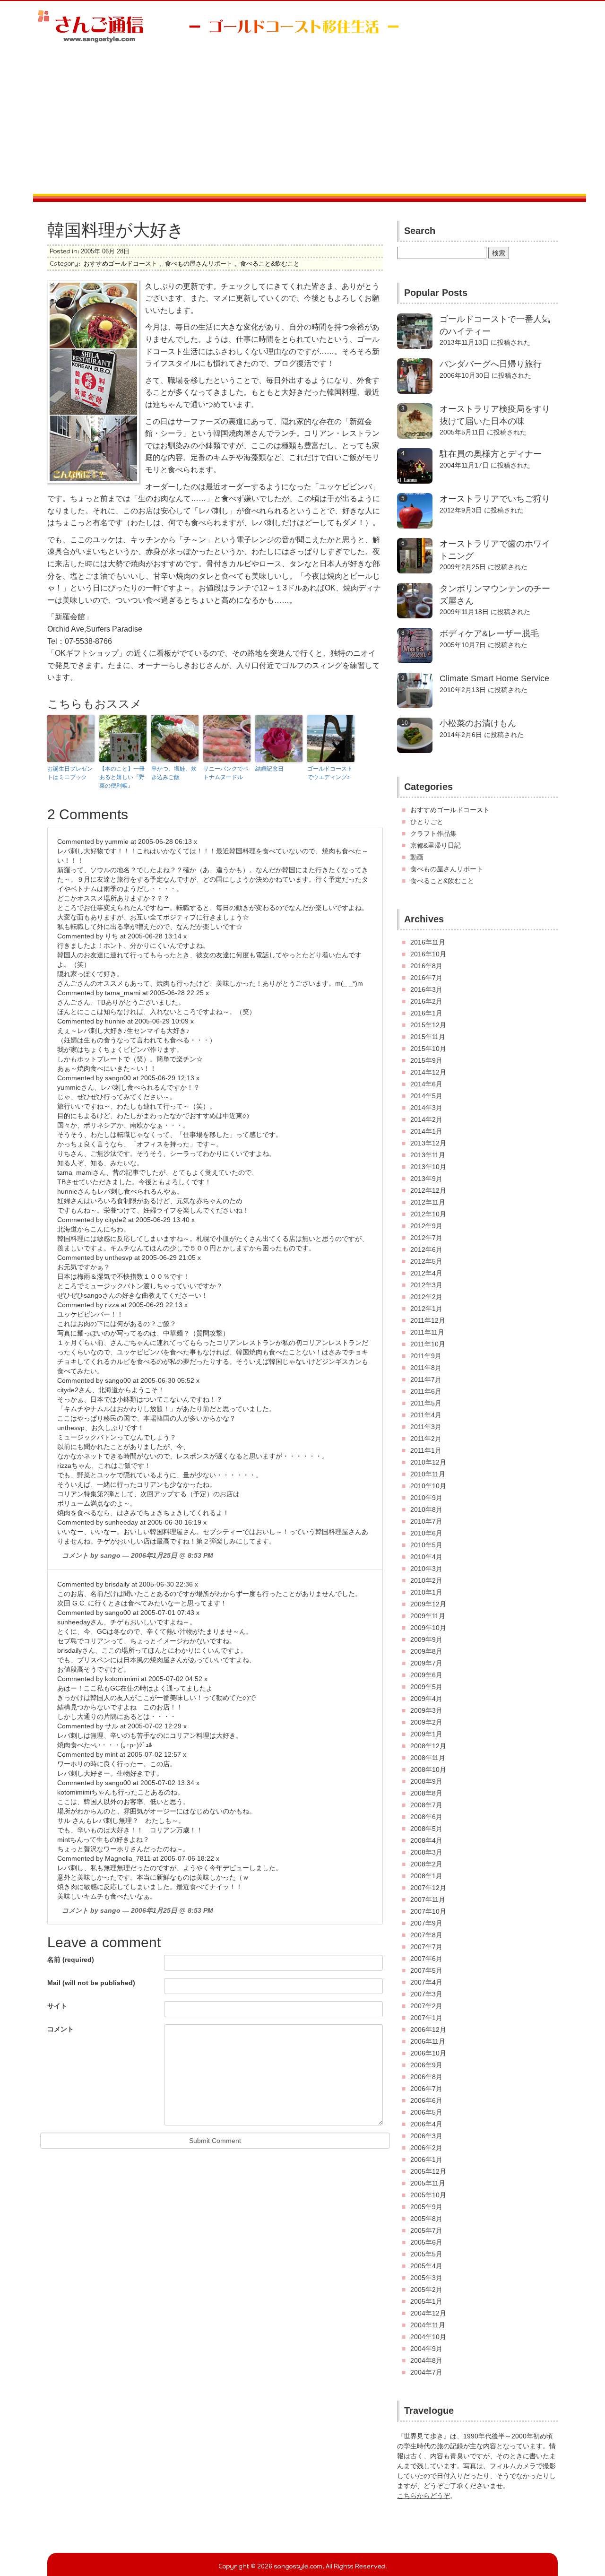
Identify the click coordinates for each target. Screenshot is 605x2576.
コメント (60, 2029)
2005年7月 (426, 2230)
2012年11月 (428, 1202)
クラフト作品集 (433, 833)
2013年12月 (428, 1143)
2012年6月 (426, 1249)
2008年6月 (426, 1817)
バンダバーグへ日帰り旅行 (491, 364)
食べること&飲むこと (270, 264)
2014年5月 (426, 1096)
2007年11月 (428, 1899)
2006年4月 (426, 2124)
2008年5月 (426, 1829)
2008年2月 (426, 1864)
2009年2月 (426, 1722)
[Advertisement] (302, 123)
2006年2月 (426, 2148)
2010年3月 (426, 1569)
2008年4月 (426, 1840)
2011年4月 (426, 1415)
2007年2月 (426, 2006)
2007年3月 (426, 1994)
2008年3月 (426, 1852)
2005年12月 (428, 2171)
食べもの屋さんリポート (199, 264)
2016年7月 (426, 978)
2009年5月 (426, 1687)
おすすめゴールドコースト (121, 264)
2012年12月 (428, 1190)
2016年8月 (426, 966)
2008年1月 (426, 1876)
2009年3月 (426, 1710)
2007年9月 (426, 1923)
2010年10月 (428, 1486)
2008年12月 (428, 1746)
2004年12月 (428, 2313)
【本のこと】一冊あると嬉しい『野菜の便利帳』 (122, 777)
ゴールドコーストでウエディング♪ (330, 773)
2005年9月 (426, 2207)
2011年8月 (426, 1368)
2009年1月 (426, 1734)
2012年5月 (426, 1261)
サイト (57, 2006)
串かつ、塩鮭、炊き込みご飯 (174, 773)
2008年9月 (426, 1781)
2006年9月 (426, 2065)
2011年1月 (426, 1450)
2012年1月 (426, 1309)
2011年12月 (428, 1320)
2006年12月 (428, 2030)
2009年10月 (428, 1628)
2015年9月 (426, 1060)
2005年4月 (426, 2266)
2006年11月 (428, 2041)
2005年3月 (426, 2278)
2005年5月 (426, 2254)
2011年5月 (426, 1403)
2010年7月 (426, 1521)
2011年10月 (428, 1344)
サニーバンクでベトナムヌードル (226, 773)
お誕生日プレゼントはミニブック (70, 773)
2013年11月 (428, 1155)
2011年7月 (426, 1379)
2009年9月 (426, 1639)
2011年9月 (426, 1356)
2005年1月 (426, 2301)
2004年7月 (426, 2372)
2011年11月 (427, 1332)
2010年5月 (426, 1545)
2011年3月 (426, 1427)
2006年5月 (426, 2112)
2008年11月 (428, 1758)
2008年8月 (426, 1793)
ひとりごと (427, 822)
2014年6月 (426, 1084)
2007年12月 (428, 1888)
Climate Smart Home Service (494, 678)
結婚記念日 (269, 769)
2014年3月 (426, 1108)
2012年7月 (426, 1238)
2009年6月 (426, 1675)
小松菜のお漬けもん (478, 723)
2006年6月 (426, 2100)
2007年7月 (426, 1947)
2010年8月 (426, 1509)
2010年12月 (428, 1462)
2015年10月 (428, 1049)
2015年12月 (428, 1025)
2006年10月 (428, 2053)
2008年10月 (428, 1769)
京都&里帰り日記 (436, 845)
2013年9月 (426, 1179)
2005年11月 (428, 2183)
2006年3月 (426, 2136)
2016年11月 (428, 942)
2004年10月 (428, 2337)
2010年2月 (426, 1580)
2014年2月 (426, 1119)
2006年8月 (426, 2077)
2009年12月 (428, 1604)
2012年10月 (428, 1214)
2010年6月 (426, 1533)
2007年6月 (426, 1959)
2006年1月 (426, 2160)
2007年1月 (426, 2018)
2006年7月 (426, 2089)
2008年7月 (426, 1805)
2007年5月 (426, 1970)
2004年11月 (428, 2325)
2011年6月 (426, 1391)
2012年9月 (426, 1226)
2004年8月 (426, 2360)
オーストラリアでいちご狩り (495, 499)
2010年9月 (426, 1498)
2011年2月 (426, 1439)
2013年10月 (428, 1167)
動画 (417, 857)
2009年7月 (426, 1663)
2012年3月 (426, 1285)
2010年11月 (428, 1474)
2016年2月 (426, 1001)
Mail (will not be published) (91, 1983)
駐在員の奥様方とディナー (491, 454)
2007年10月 (428, 1911)
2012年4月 (426, 1273)
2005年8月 (426, 2219)
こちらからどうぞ (423, 2496)
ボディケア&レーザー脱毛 (489, 633)
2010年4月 (426, 1557)
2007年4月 (426, 1982)
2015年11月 (428, 1037)
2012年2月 (426, 1297)
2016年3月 (426, 989)
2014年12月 (428, 1072)
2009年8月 (426, 1651)
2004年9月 (426, 2349)
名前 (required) (71, 1960)
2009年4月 (426, 1699)
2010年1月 (426, 1592)
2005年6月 (426, 2242)
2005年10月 (428, 2195)
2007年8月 (426, 1935)
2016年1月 (426, 1013)
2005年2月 (426, 2290)
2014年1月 (426, 1131)
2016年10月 (428, 954)
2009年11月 (428, 1616)
